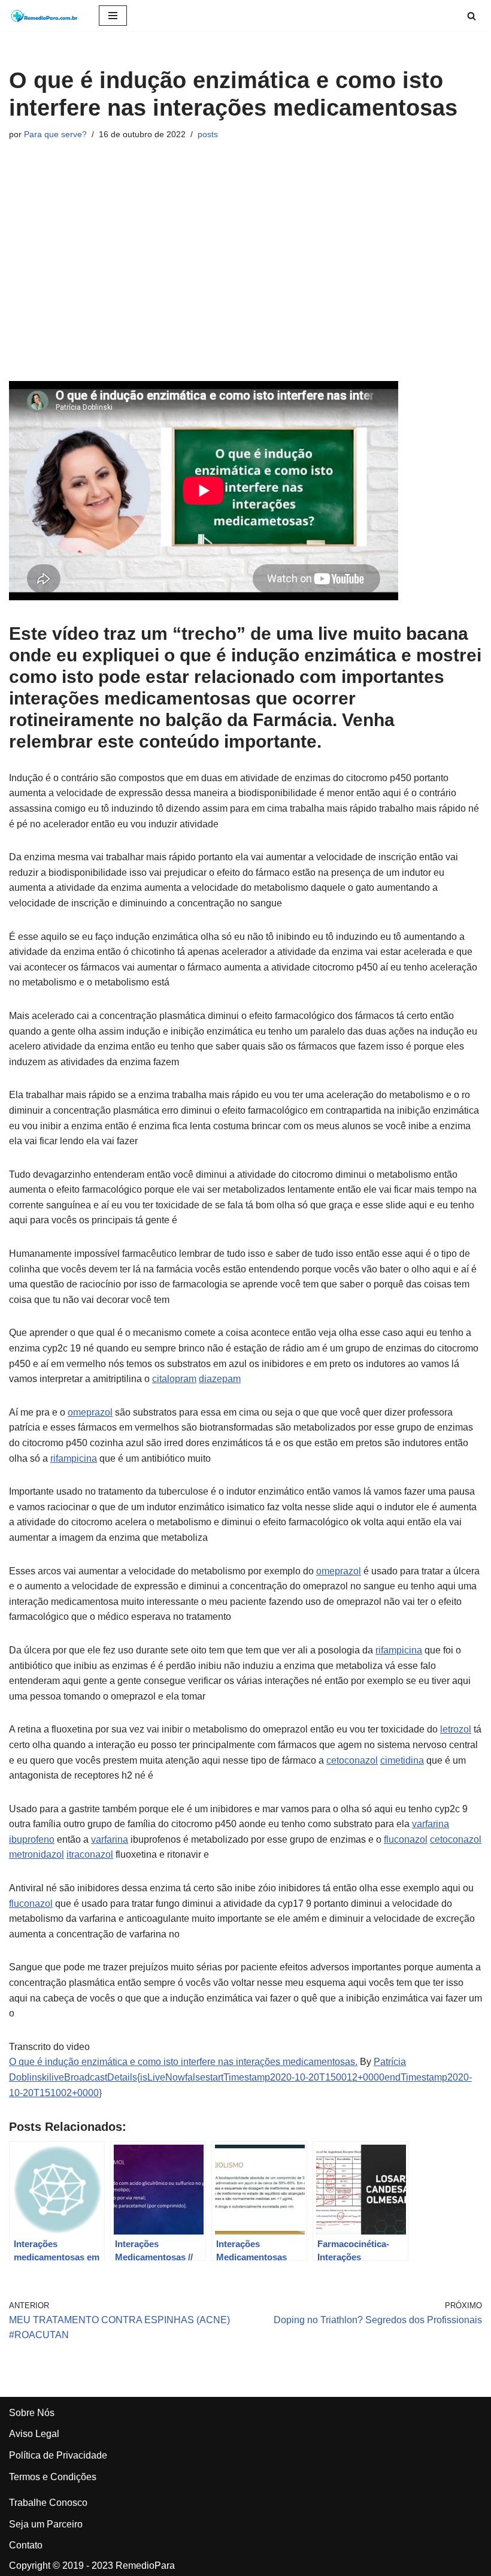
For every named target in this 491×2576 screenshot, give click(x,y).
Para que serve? (55, 134)
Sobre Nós (32, 2413)
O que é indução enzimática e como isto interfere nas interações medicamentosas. (183, 2062)
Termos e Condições (53, 2477)
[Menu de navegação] (113, 16)
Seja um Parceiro (46, 2524)
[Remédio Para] (45, 16)
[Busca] (472, 16)
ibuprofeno (32, 1839)
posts (208, 134)
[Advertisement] (245, 261)
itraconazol (90, 1854)
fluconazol (406, 1839)
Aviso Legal (34, 2434)
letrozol (456, 1729)
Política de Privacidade (58, 2455)
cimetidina (402, 1760)
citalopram (174, 1379)
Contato (26, 2545)
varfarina (431, 1824)
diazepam (220, 1379)
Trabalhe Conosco (48, 2503)
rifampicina (74, 1458)
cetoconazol (352, 1760)
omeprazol (90, 1412)
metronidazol (37, 1854)
